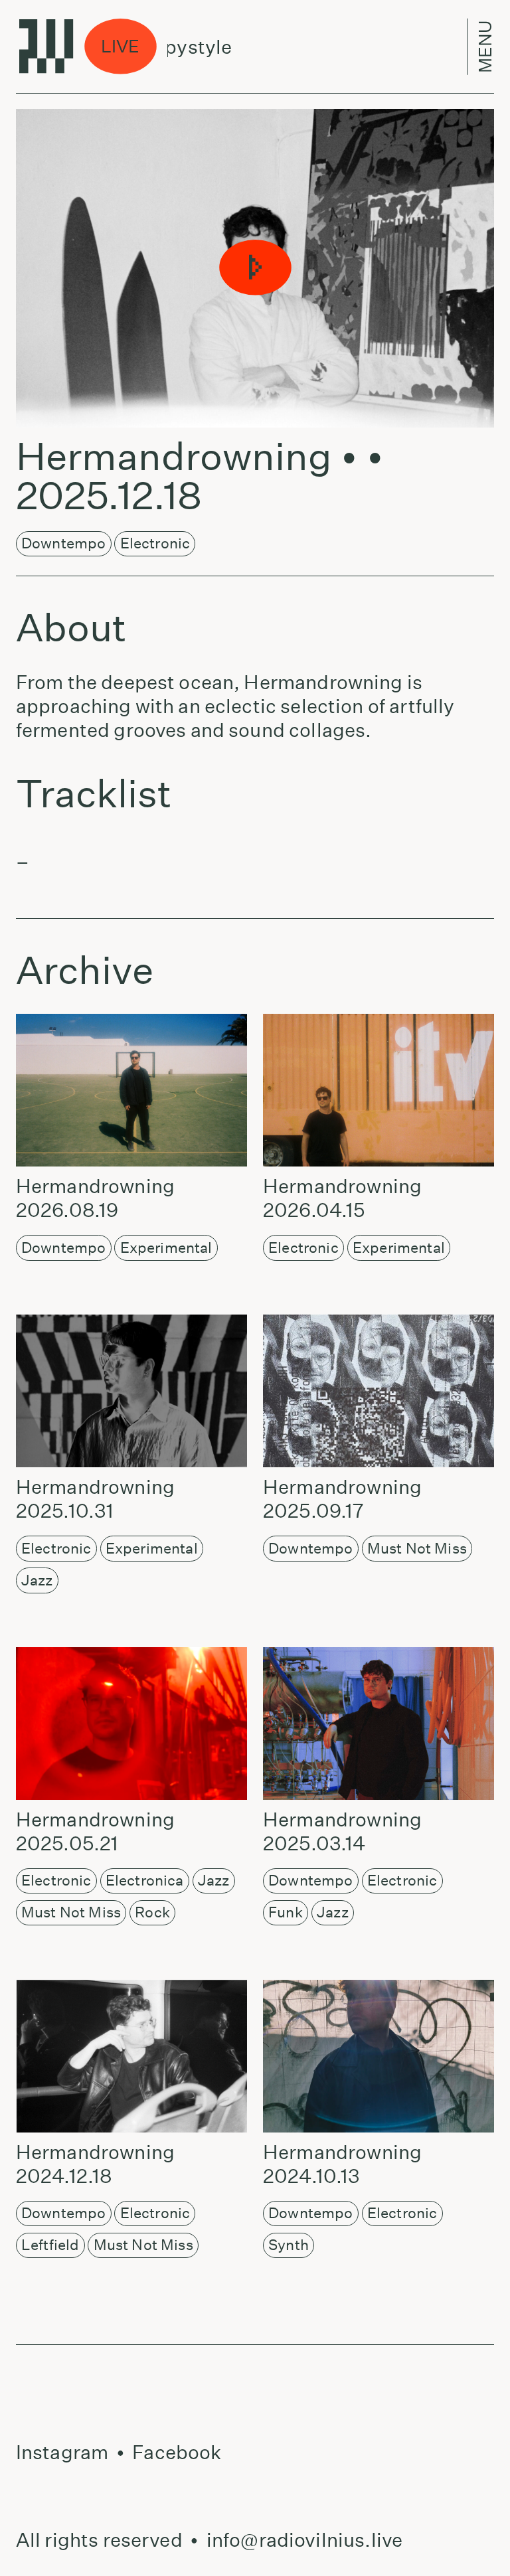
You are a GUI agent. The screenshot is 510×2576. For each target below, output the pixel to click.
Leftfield (50, 2245)
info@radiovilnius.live (304, 2540)
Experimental (166, 1248)
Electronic (155, 543)
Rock (152, 1912)
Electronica (145, 1880)
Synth (289, 2245)
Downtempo (63, 543)
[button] (255, 268)
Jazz (37, 1580)
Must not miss (417, 1548)
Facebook (177, 2452)
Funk (286, 1912)
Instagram (62, 2452)
